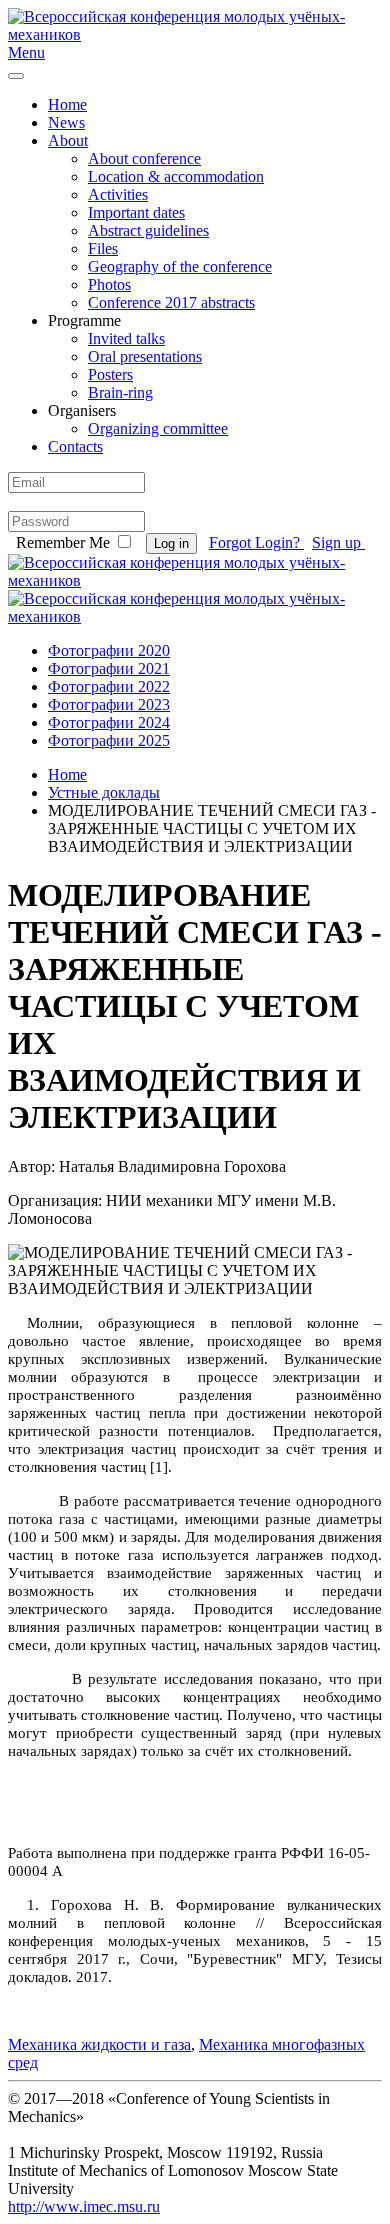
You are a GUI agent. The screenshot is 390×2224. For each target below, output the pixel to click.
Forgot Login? (256, 542)
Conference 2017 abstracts (171, 302)
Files (103, 248)
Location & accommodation (176, 176)
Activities (118, 194)
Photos (109, 284)
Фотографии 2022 (109, 686)
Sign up (338, 542)
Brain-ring (120, 392)
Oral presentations (145, 356)
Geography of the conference (180, 266)
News (66, 122)
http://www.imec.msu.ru (84, 2206)
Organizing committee (158, 428)
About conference (144, 158)
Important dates (136, 212)
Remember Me (63, 542)
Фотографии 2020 (109, 650)
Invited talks (126, 338)
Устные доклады (104, 792)
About (68, 140)
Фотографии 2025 (109, 740)
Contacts (75, 446)
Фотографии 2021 (109, 668)
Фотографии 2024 (109, 722)
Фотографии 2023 (109, 704)
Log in (171, 543)
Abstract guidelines (148, 230)
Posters (110, 374)
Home (67, 104)
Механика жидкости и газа (99, 2044)
